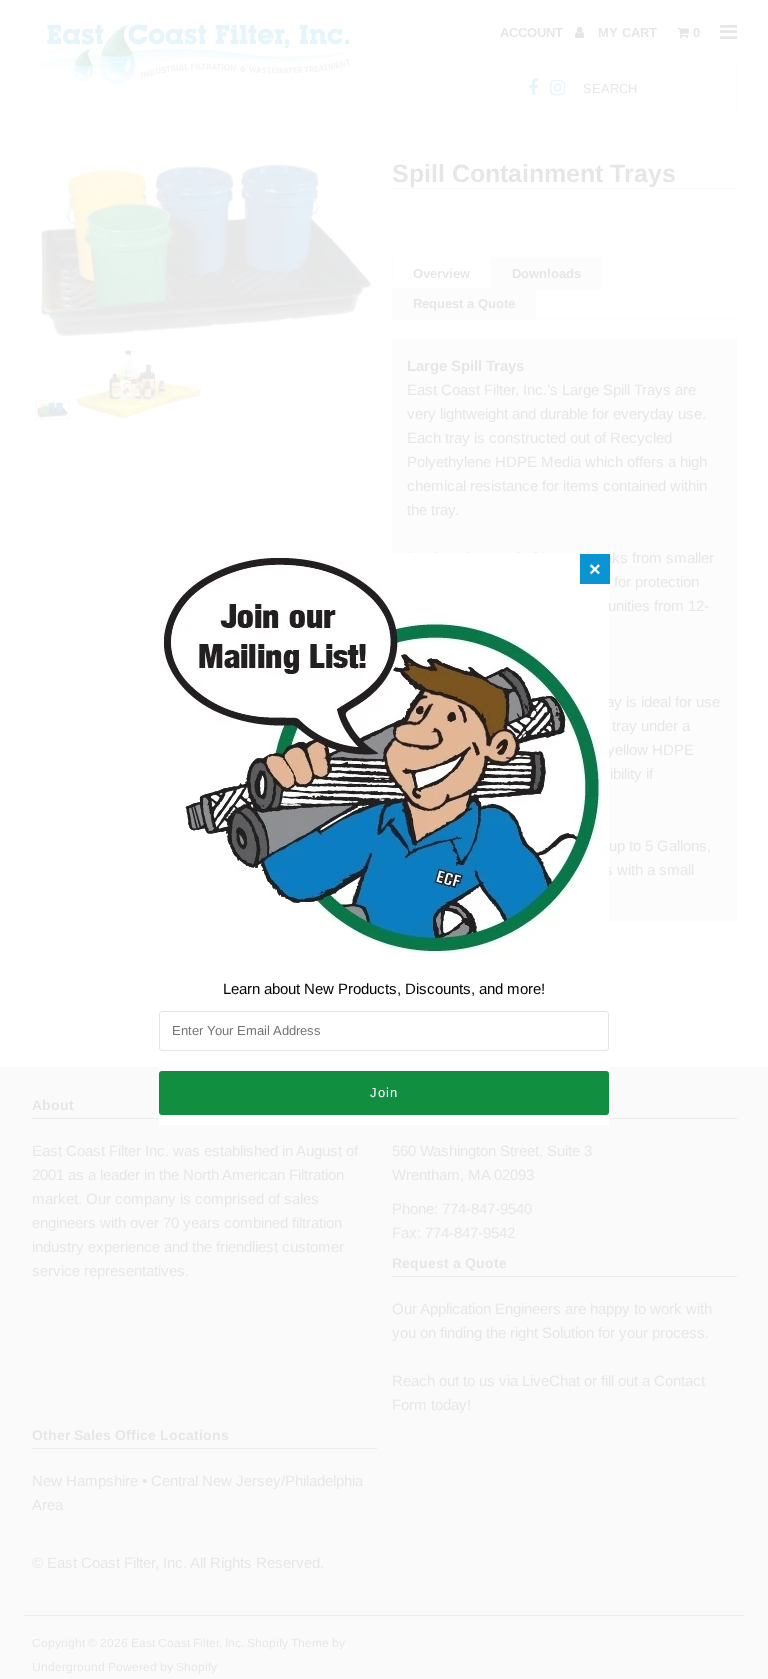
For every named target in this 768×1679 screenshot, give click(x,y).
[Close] (595, 569)
